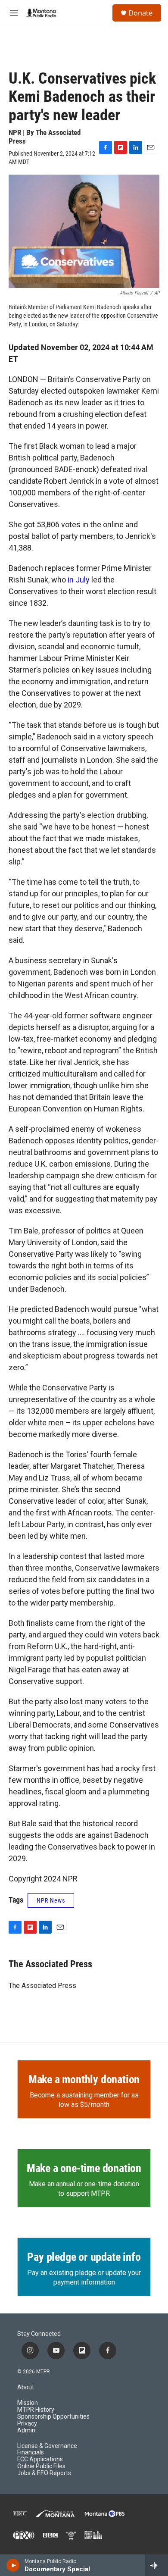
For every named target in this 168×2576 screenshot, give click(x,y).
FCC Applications (40, 2459)
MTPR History (36, 2410)
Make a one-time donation (84, 2168)
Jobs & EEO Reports (44, 2473)
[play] (13, 2565)
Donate (140, 13)
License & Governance (47, 2446)
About (26, 2387)
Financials (31, 2452)
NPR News (51, 1900)
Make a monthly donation (84, 2079)
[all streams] (157, 2565)
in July (79, 580)
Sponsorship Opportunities (53, 2417)
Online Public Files (41, 2466)
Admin (26, 2430)
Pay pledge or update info (84, 2257)
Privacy (27, 2424)
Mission (28, 2403)
